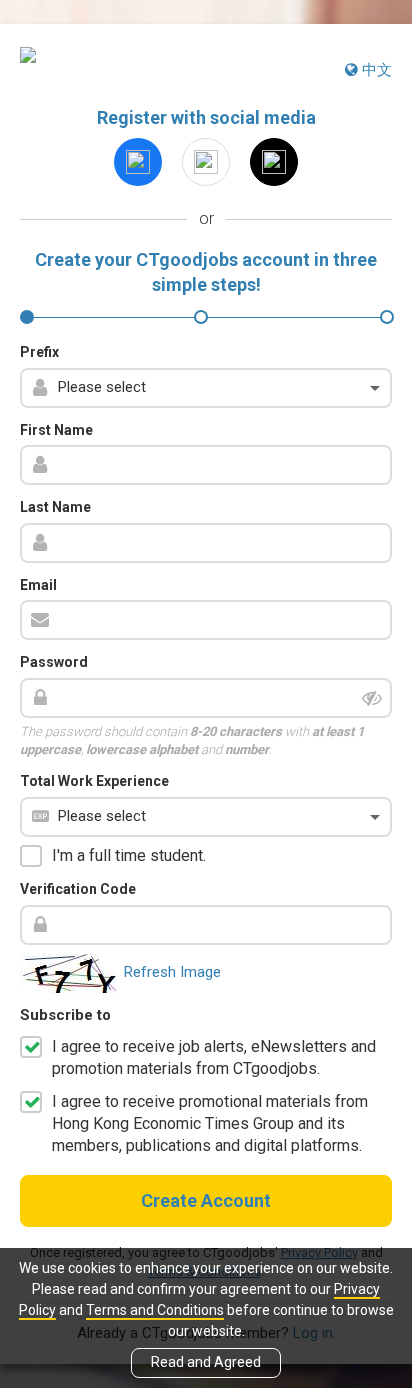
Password (54, 662)
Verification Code (78, 889)
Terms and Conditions (155, 1310)
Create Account (206, 1200)
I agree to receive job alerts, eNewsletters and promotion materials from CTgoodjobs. (214, 1057)
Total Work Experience (94, 781)
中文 (375, 70)
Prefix (39, 352)
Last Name (55, 507)
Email (38, 585)
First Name (56, 430)
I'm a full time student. (129, 855)
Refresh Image (172, 972)
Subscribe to (65, 1015)
